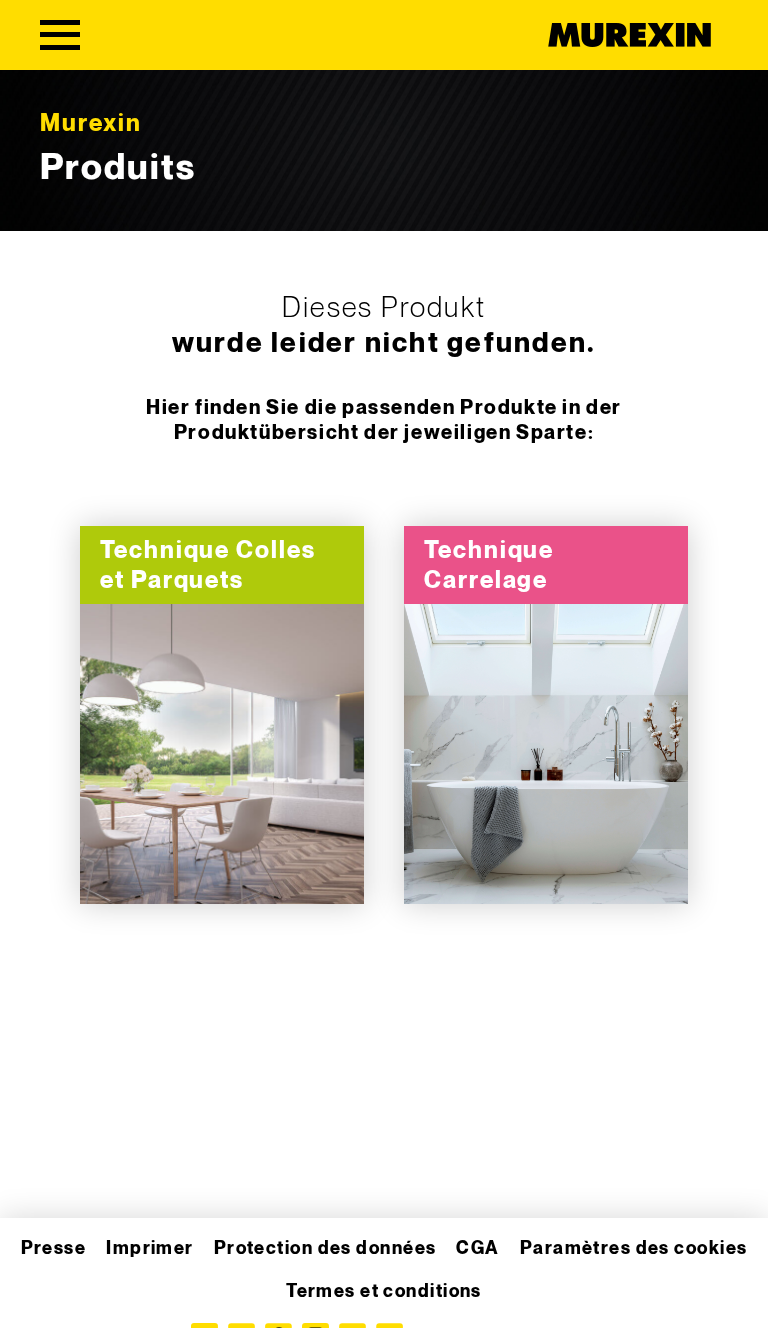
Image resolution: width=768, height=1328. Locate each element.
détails (222, 754)
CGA (477, 1248)
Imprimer (150, 1248)
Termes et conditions (384, 1291)
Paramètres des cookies (634, 1248)
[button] (44, 1284)
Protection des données (325, 1248)
